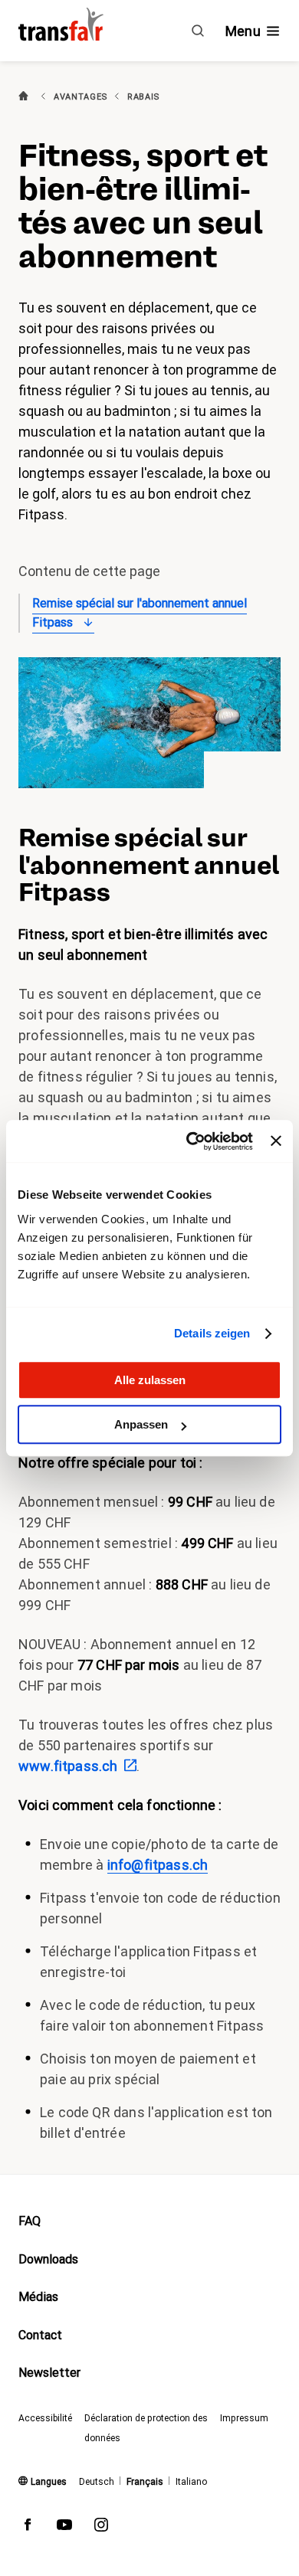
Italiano (191, 2482)
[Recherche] (198, 31)
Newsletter (49, 2373)
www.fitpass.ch (68, 1766)
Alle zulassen (150, 1380)
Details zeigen (212, 1333)
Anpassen (141, 1424)
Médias (38, 2297)
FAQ (30, 2221)
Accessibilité (45, 2418)
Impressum (244, 2418)
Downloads (48, 2259)
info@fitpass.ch (158, 1865)
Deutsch (97, 2482)
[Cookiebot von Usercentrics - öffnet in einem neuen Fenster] (190, 1141)
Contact (40, 2335)
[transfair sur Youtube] (64, 2528)
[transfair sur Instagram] (101, 2528)
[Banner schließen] (276, 1141)
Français (145, 2482)
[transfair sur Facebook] (28, 2528)
